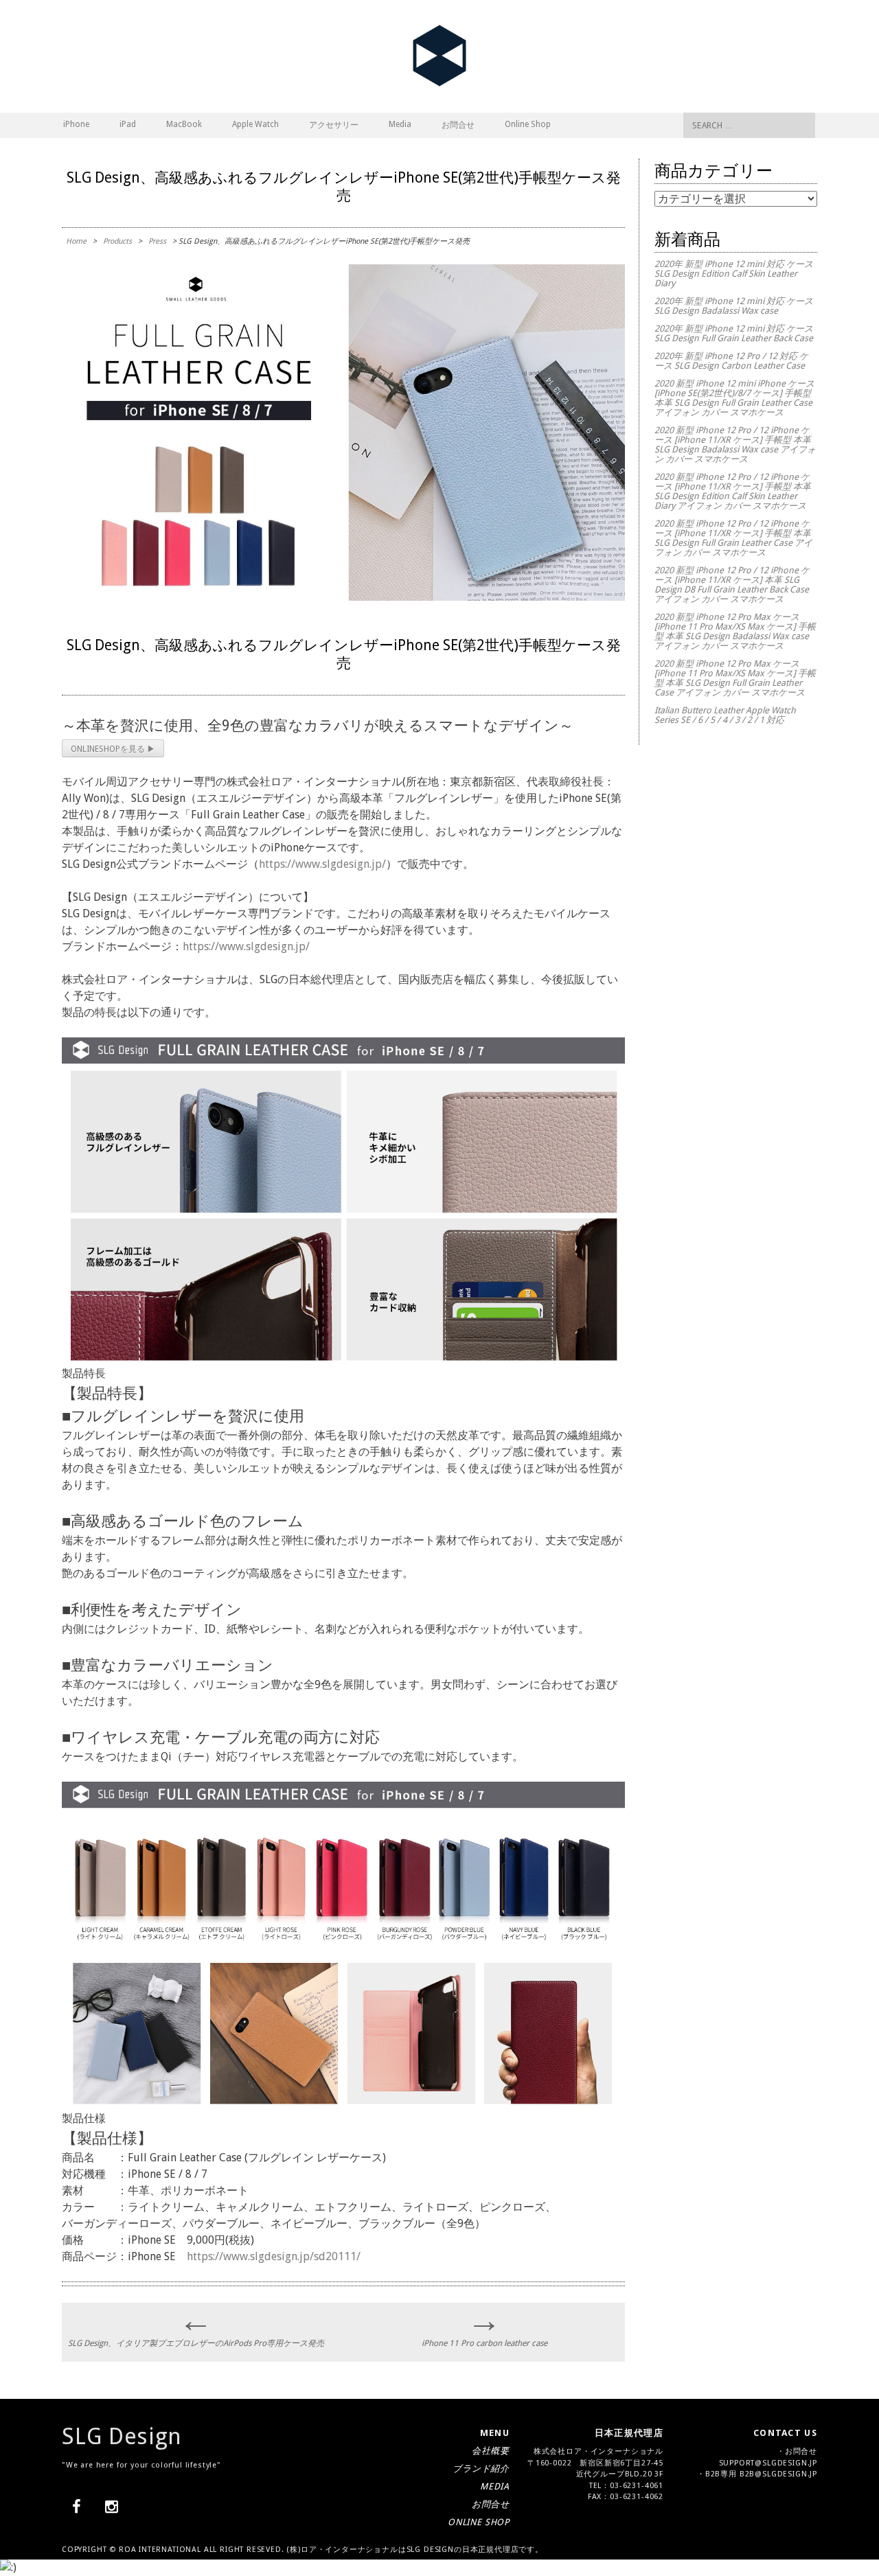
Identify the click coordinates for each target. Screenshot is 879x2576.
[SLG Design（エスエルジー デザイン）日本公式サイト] (439, 83)
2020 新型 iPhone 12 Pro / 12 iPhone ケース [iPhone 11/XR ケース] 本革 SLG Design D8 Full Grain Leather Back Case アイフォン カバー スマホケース (732, 585)
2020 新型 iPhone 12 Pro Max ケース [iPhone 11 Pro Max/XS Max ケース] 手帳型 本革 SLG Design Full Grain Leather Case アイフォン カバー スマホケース (735, 678)
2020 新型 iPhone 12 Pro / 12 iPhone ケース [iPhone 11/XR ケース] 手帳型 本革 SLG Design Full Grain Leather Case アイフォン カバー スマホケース (733, 538)
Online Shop (528, 124)
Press (157, 241)
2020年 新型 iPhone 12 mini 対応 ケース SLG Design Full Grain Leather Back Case (734, 333)
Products (117, 241)
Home (76, 241)
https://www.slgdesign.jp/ (322, 864)
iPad (128, 124)
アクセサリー (334, 125)
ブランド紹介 (481, 2469)
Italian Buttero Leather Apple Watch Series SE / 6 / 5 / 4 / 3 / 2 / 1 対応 (725, 715)
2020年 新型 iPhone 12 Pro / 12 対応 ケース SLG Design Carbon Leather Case (731, 361)
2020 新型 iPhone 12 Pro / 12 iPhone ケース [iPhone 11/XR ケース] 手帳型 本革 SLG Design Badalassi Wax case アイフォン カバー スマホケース (735, 445)
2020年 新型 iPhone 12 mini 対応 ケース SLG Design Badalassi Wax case (734, 306)
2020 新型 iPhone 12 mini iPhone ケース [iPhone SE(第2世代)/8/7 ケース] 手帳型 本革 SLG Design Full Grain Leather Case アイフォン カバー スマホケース (734, 398)
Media (400, 124)
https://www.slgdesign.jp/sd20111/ (274, 2256)
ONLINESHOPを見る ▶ (113, 749)
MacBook (184, 124)
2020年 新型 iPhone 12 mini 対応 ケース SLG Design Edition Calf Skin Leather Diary (734, 274)
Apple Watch (255, 124)
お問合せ (458, 125)
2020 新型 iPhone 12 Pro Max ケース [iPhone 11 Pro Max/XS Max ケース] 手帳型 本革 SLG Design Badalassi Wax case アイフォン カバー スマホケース (735, 631)
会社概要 (491, 2451)
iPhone (76, 124)
